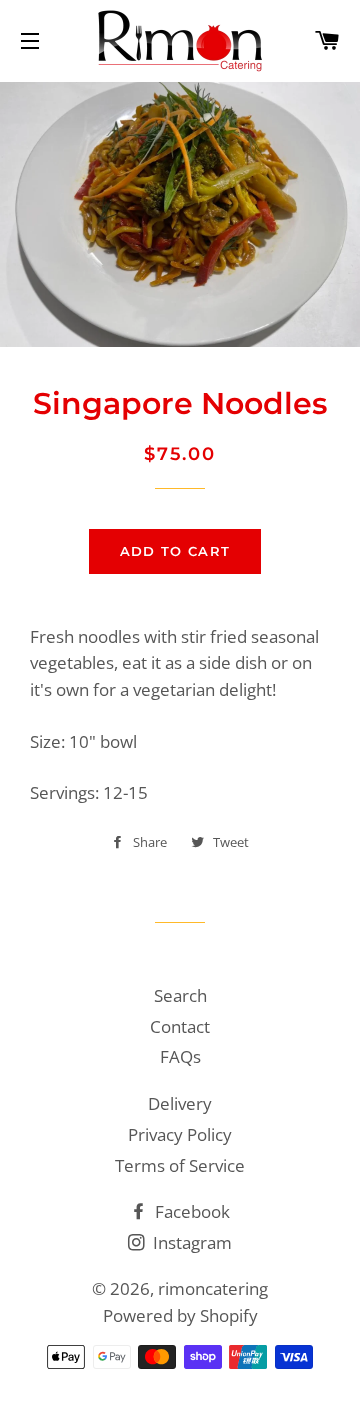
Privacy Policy (180, 1134)
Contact (180, 1026)
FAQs (180, 1056)
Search (180, 995)
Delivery (180, 1103)
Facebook (190, 1211)
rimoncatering (213, 1288)
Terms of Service (180, 1165)
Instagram (190, 1242)
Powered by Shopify (180, 1315)
